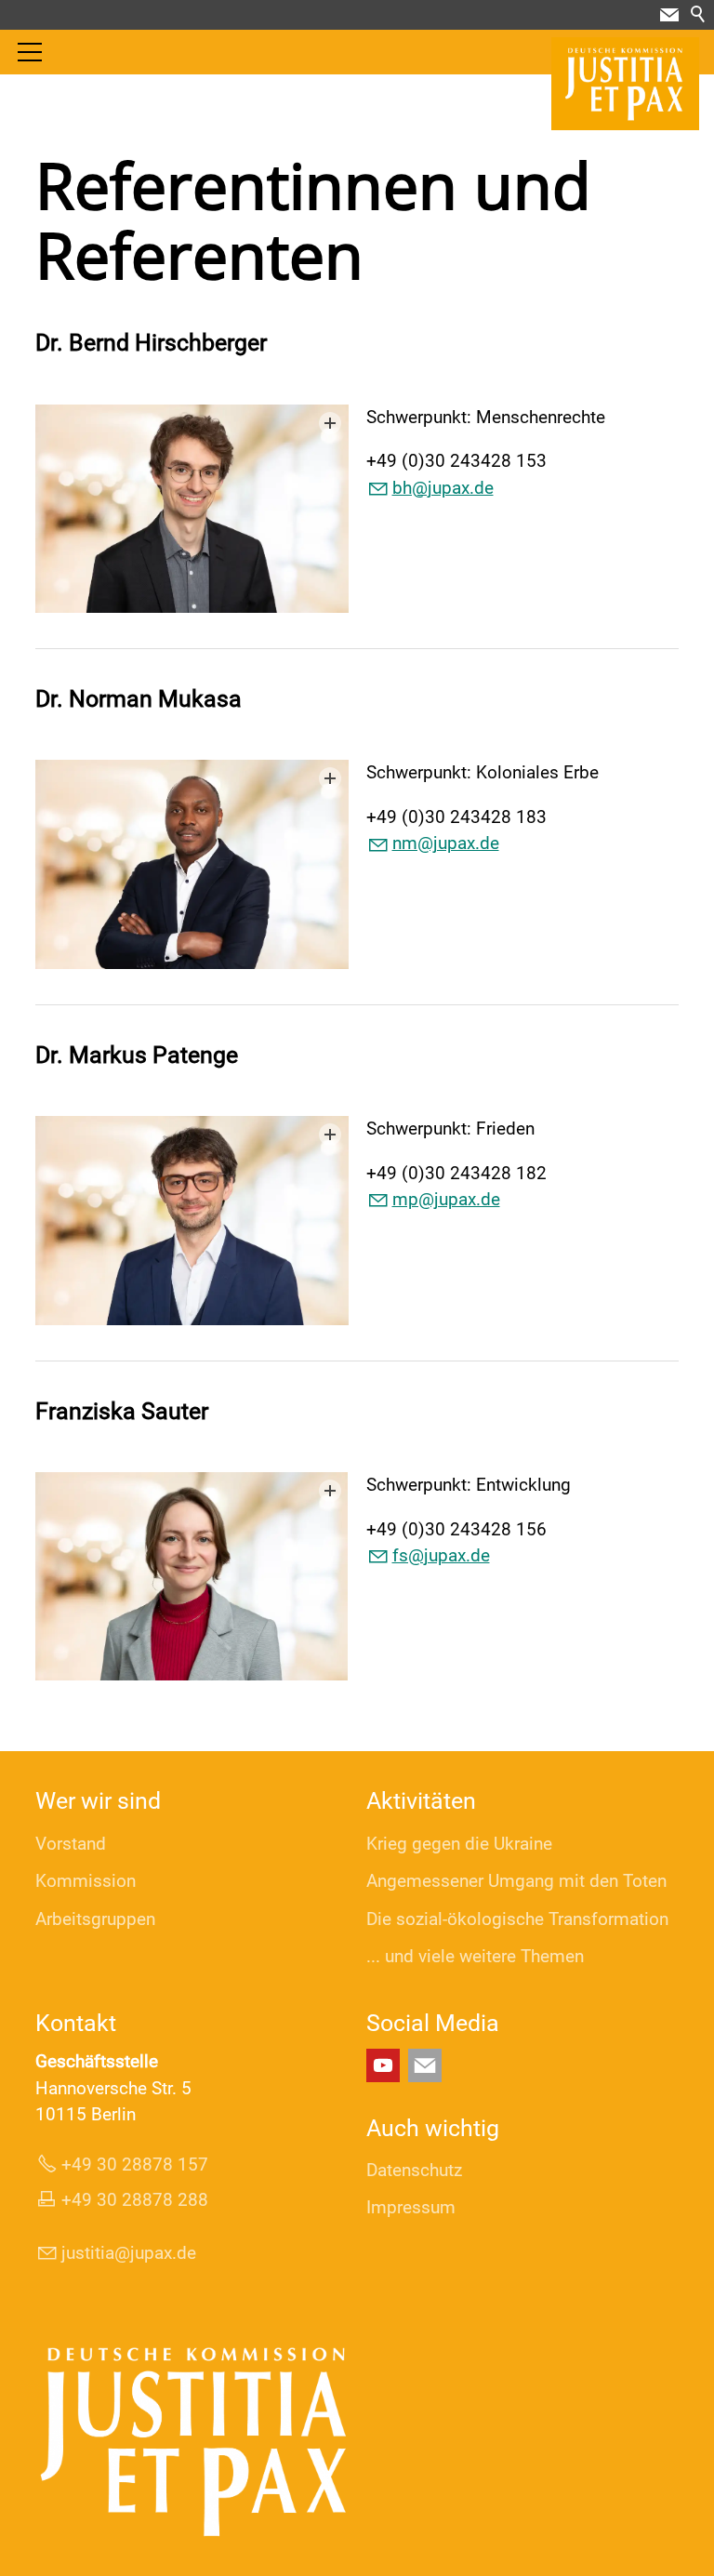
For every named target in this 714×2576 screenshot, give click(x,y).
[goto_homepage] (625, 84)
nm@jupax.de (446, 843)
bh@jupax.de (443, 488)
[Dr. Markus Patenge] (192, 1220)
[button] (669, 15)
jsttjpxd (124, 2253)
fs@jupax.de (441, 1555)
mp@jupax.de (446, 1199)
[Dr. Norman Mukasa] (192, 864)
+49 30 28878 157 (135, 2164)
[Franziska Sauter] (192, 1576)
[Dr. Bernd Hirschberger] (192, 509)
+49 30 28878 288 (135, 2200)
